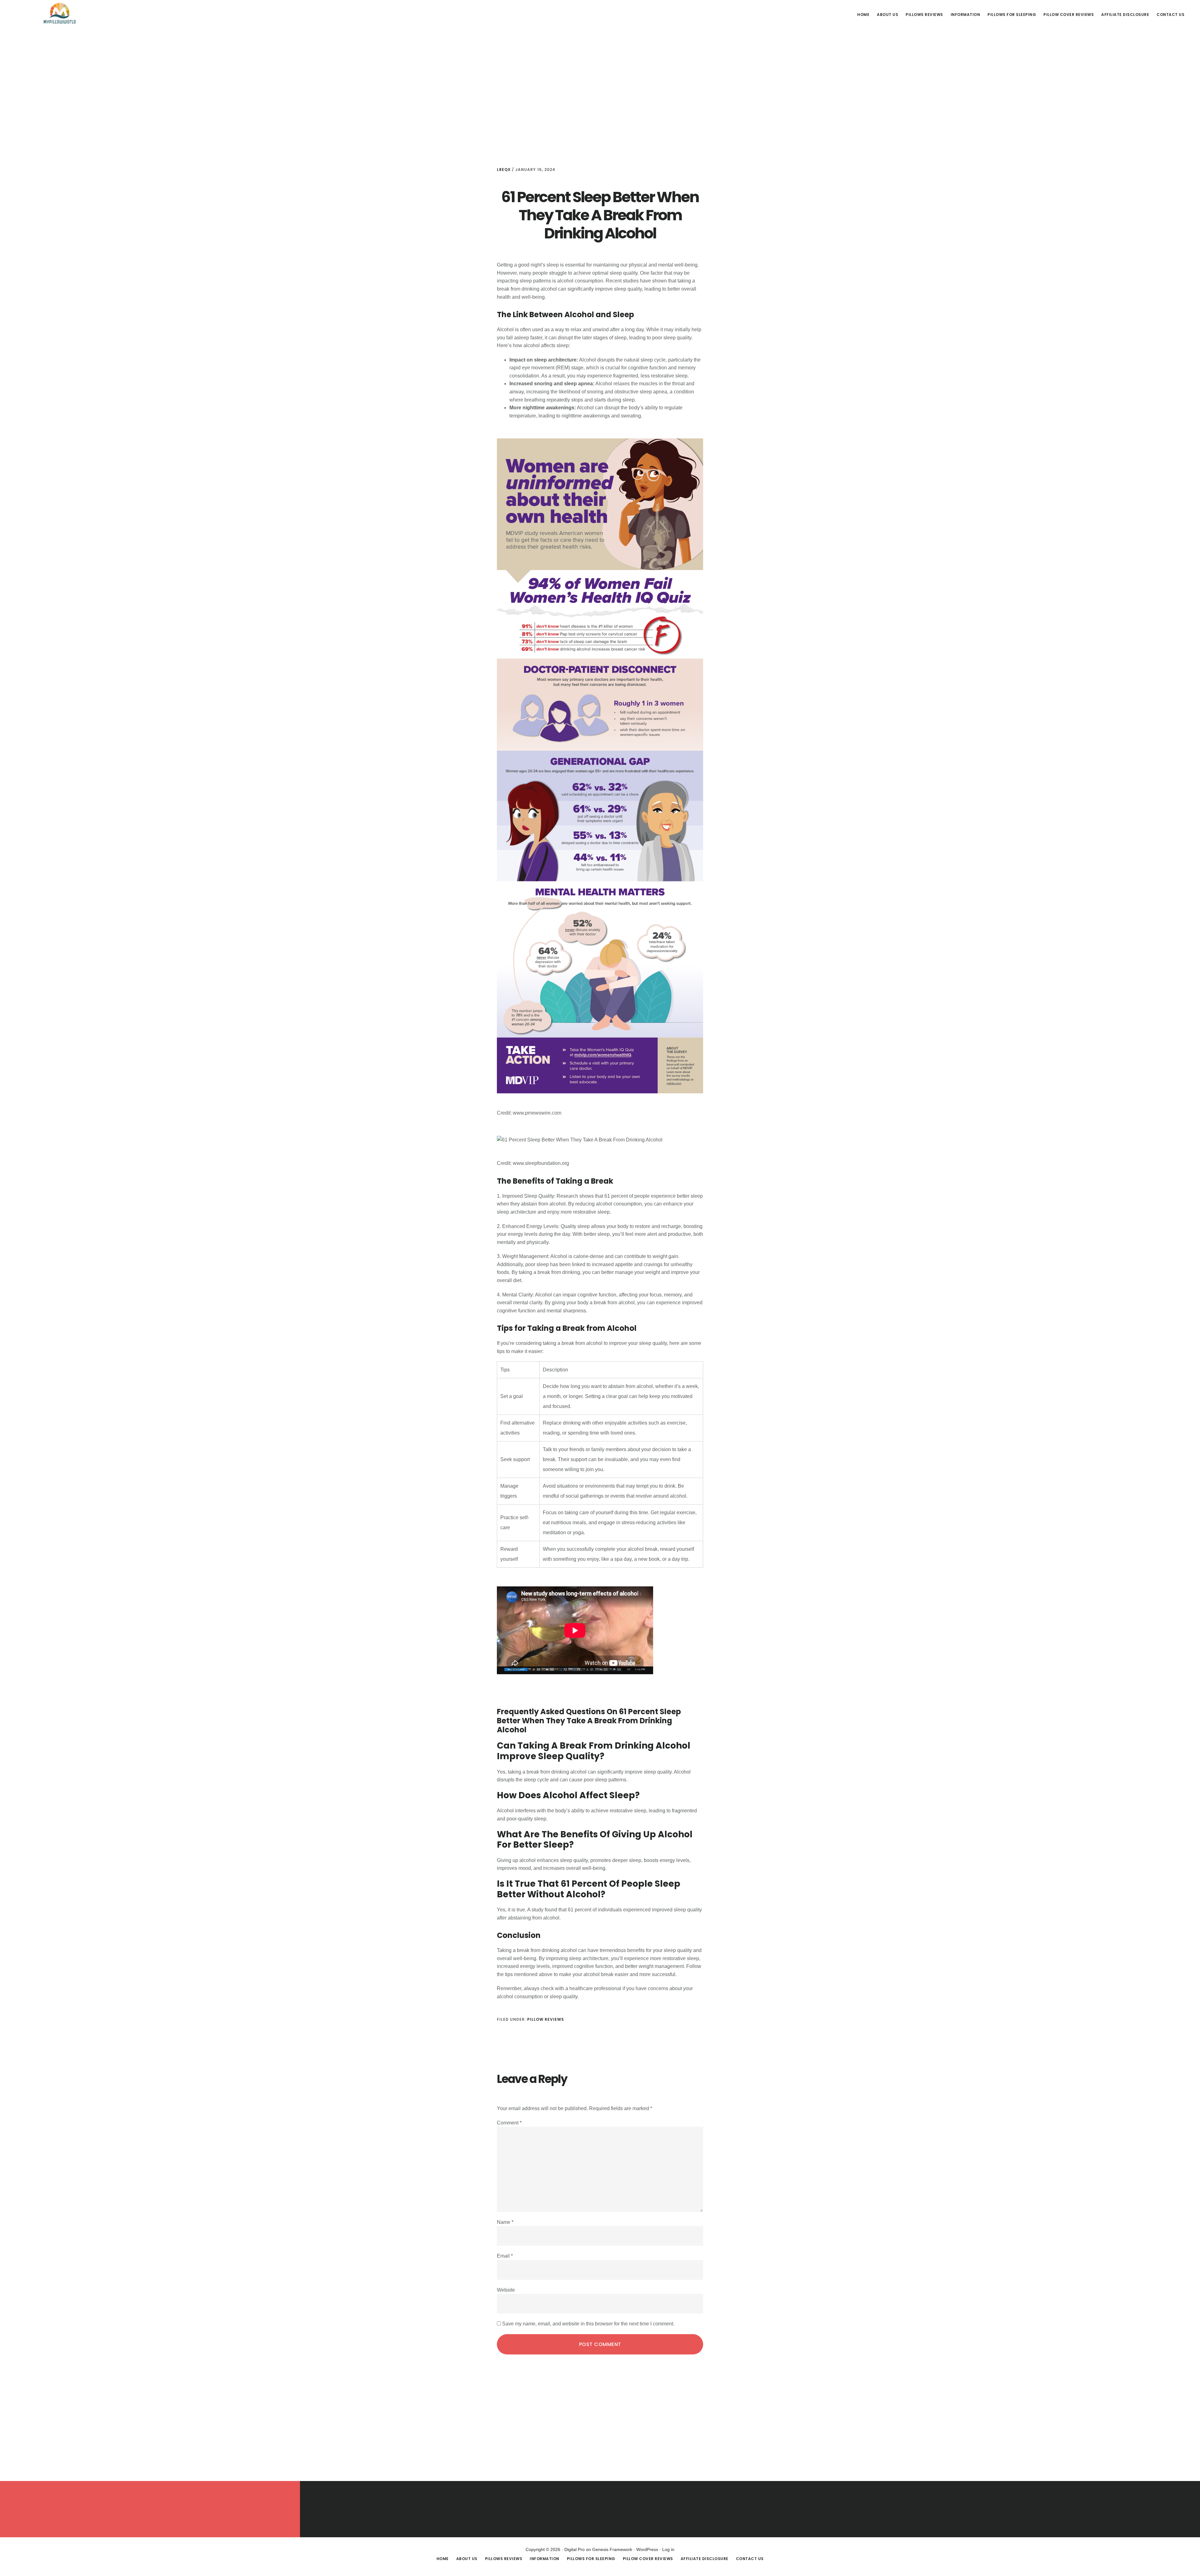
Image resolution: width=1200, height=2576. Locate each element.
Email (505, 2256)
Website (506, 2290)
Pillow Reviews (546, 2019)
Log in (668, 2549)
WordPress (647, 2549)
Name (505, 2222)
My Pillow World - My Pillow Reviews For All (59, 14)
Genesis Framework (612, 2549)
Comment (509, 2123)
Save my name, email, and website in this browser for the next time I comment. (588, 2324)
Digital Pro (575, 2549)
